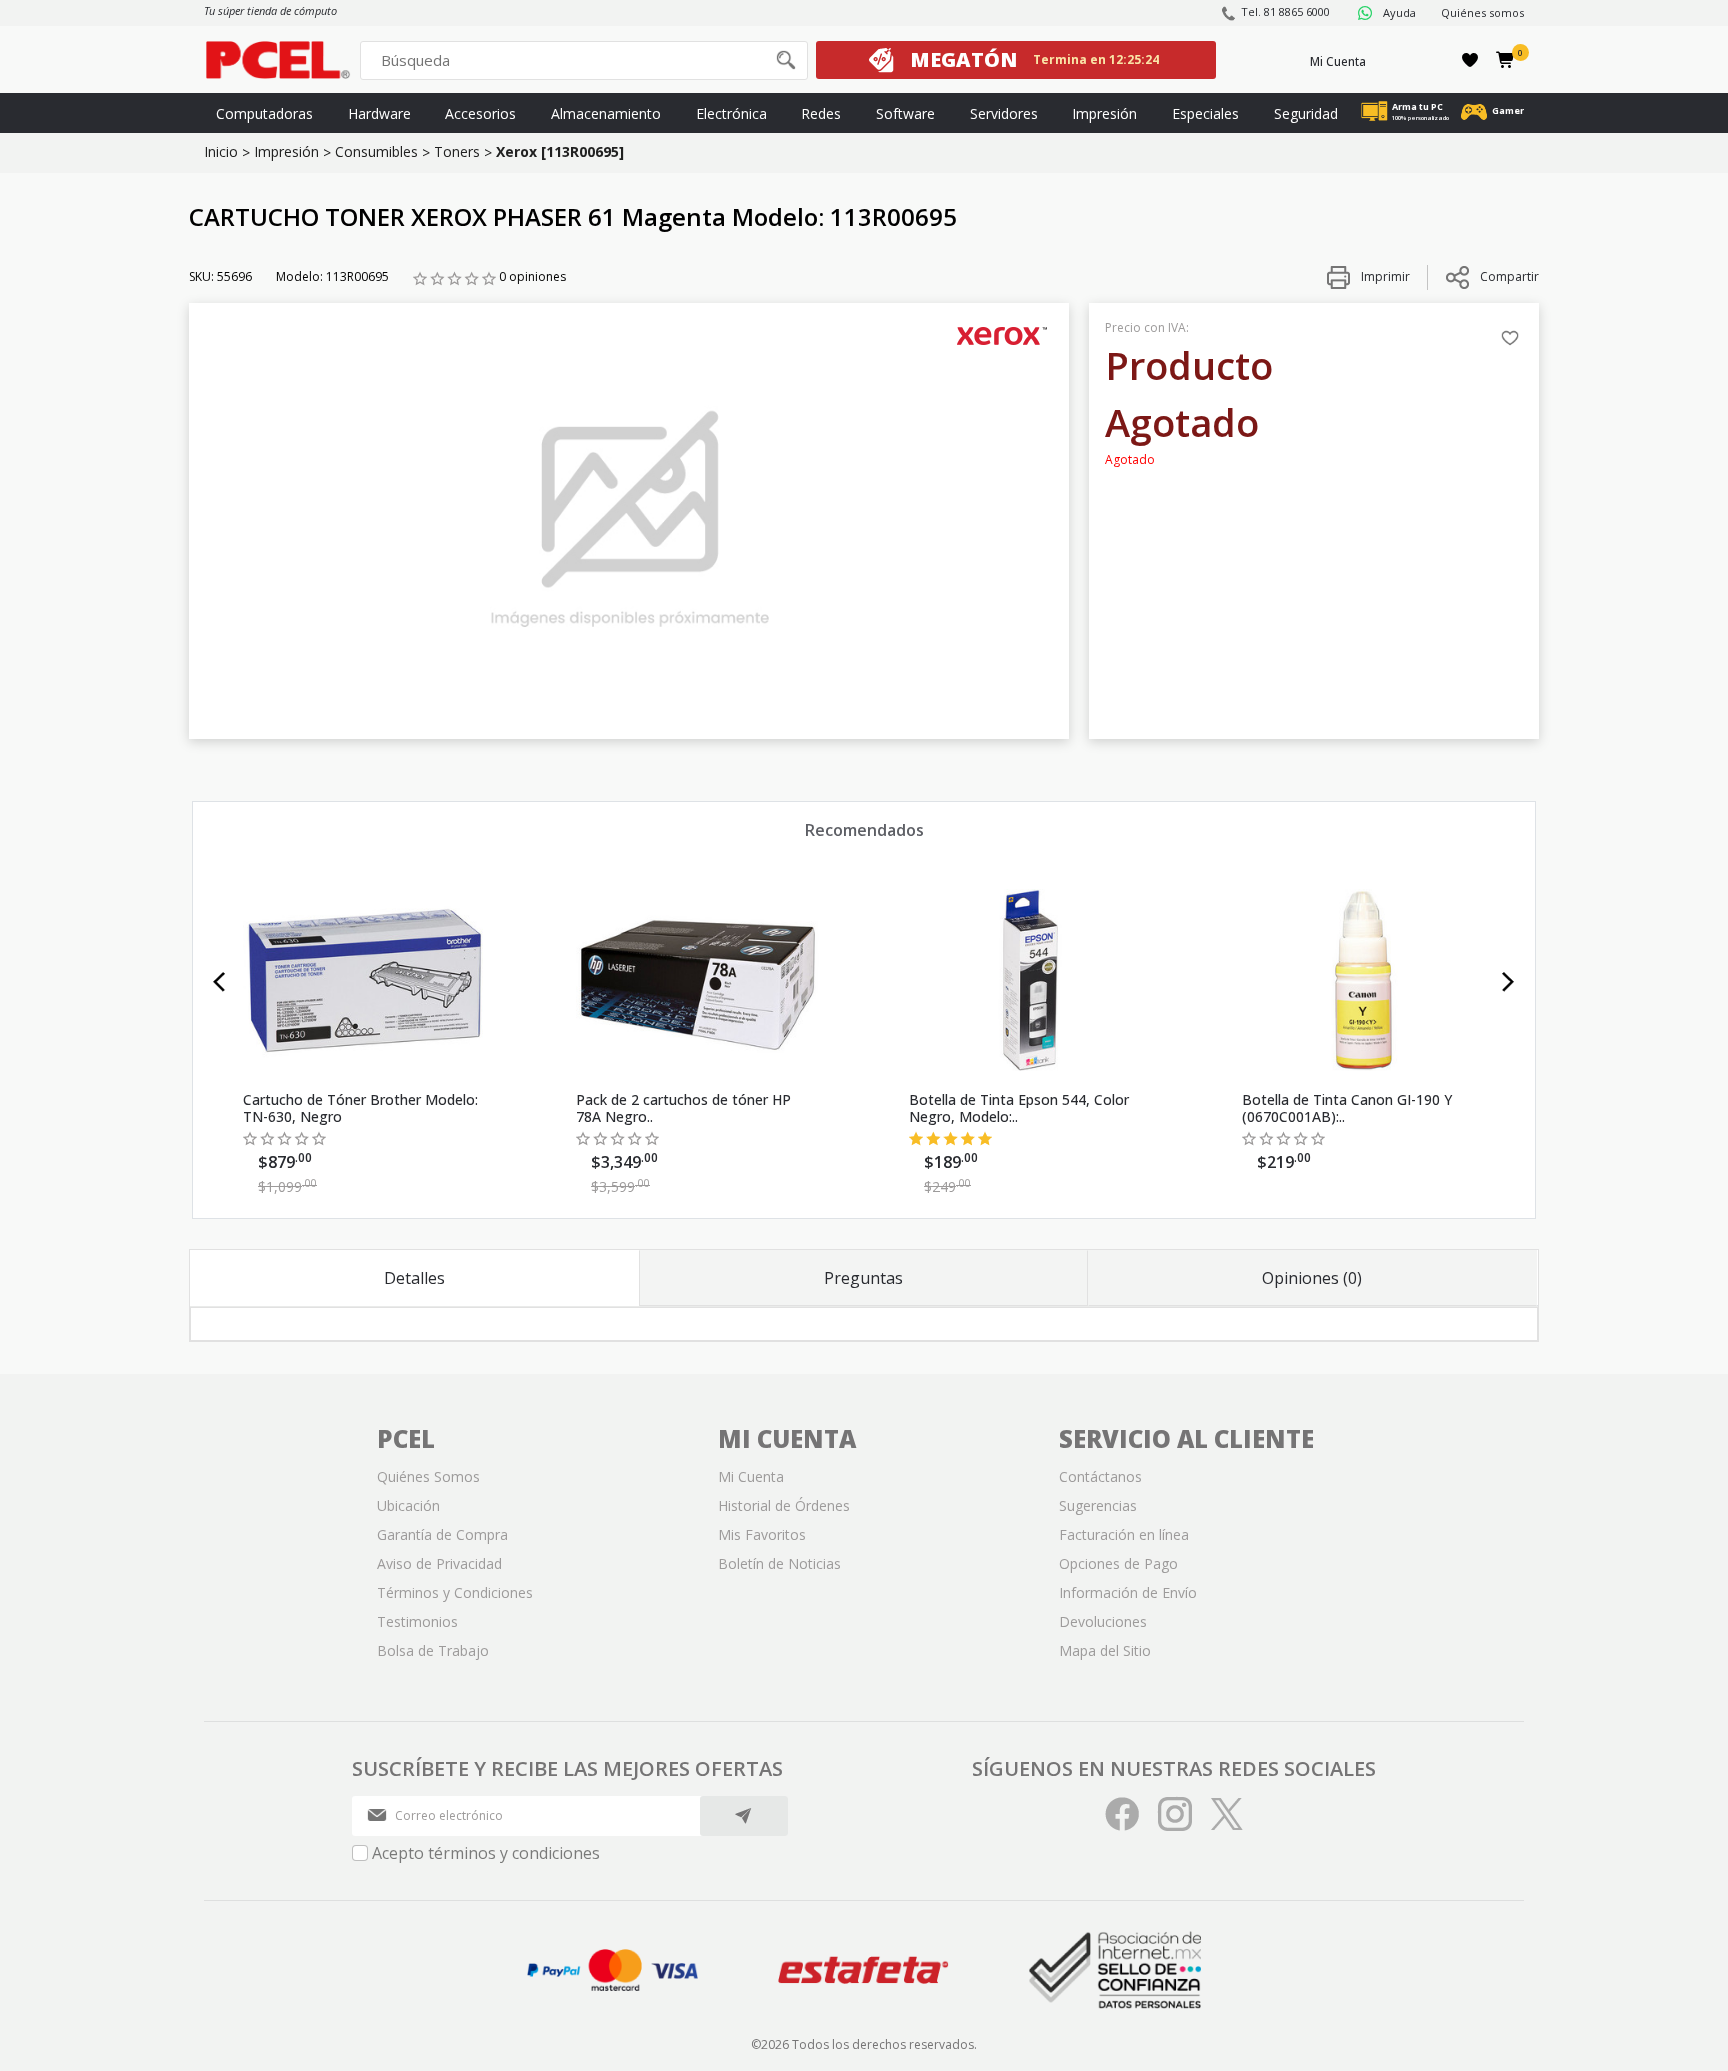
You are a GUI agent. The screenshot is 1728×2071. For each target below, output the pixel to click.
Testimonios (417, 1621)
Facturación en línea (1124, 1534)
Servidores (1004, 113)
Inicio (221, 151)
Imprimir (1384, 276)
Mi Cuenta (1338, 61)
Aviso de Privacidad (439, 1563)
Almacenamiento (606, 113)
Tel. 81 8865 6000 (1285, 11)
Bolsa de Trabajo (433, 1650)
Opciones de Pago (1118, 1563)
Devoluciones (1103, 1621)
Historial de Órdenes (784, 1505)
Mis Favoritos (762, 1534)
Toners (457, 151)
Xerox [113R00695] (560, 151)
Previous (219, 982)
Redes (821, 113)
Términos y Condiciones (455, 1592)
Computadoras (264, 113)
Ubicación (408, 1505)
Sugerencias (1098, 1505)
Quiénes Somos (428, 1476)
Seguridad (1306, 113)
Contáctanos (1100, 1476)
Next (1508, 982)
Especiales (1205, 113)
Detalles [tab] (414, 1278)
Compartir (1509, 276)
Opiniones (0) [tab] (1312, 1278)
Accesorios (480, 113)
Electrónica (731, 113)
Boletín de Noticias (779, 1563)
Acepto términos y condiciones (486, 1853)
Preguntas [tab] (863, 1278)
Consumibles (376, 151)
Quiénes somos (1482, 12)
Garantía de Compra (442, 1534)
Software (905, 113)
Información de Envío (1128, 1592)
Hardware (379, 113)
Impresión (1104, 113)
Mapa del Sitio (1105, 1650)
